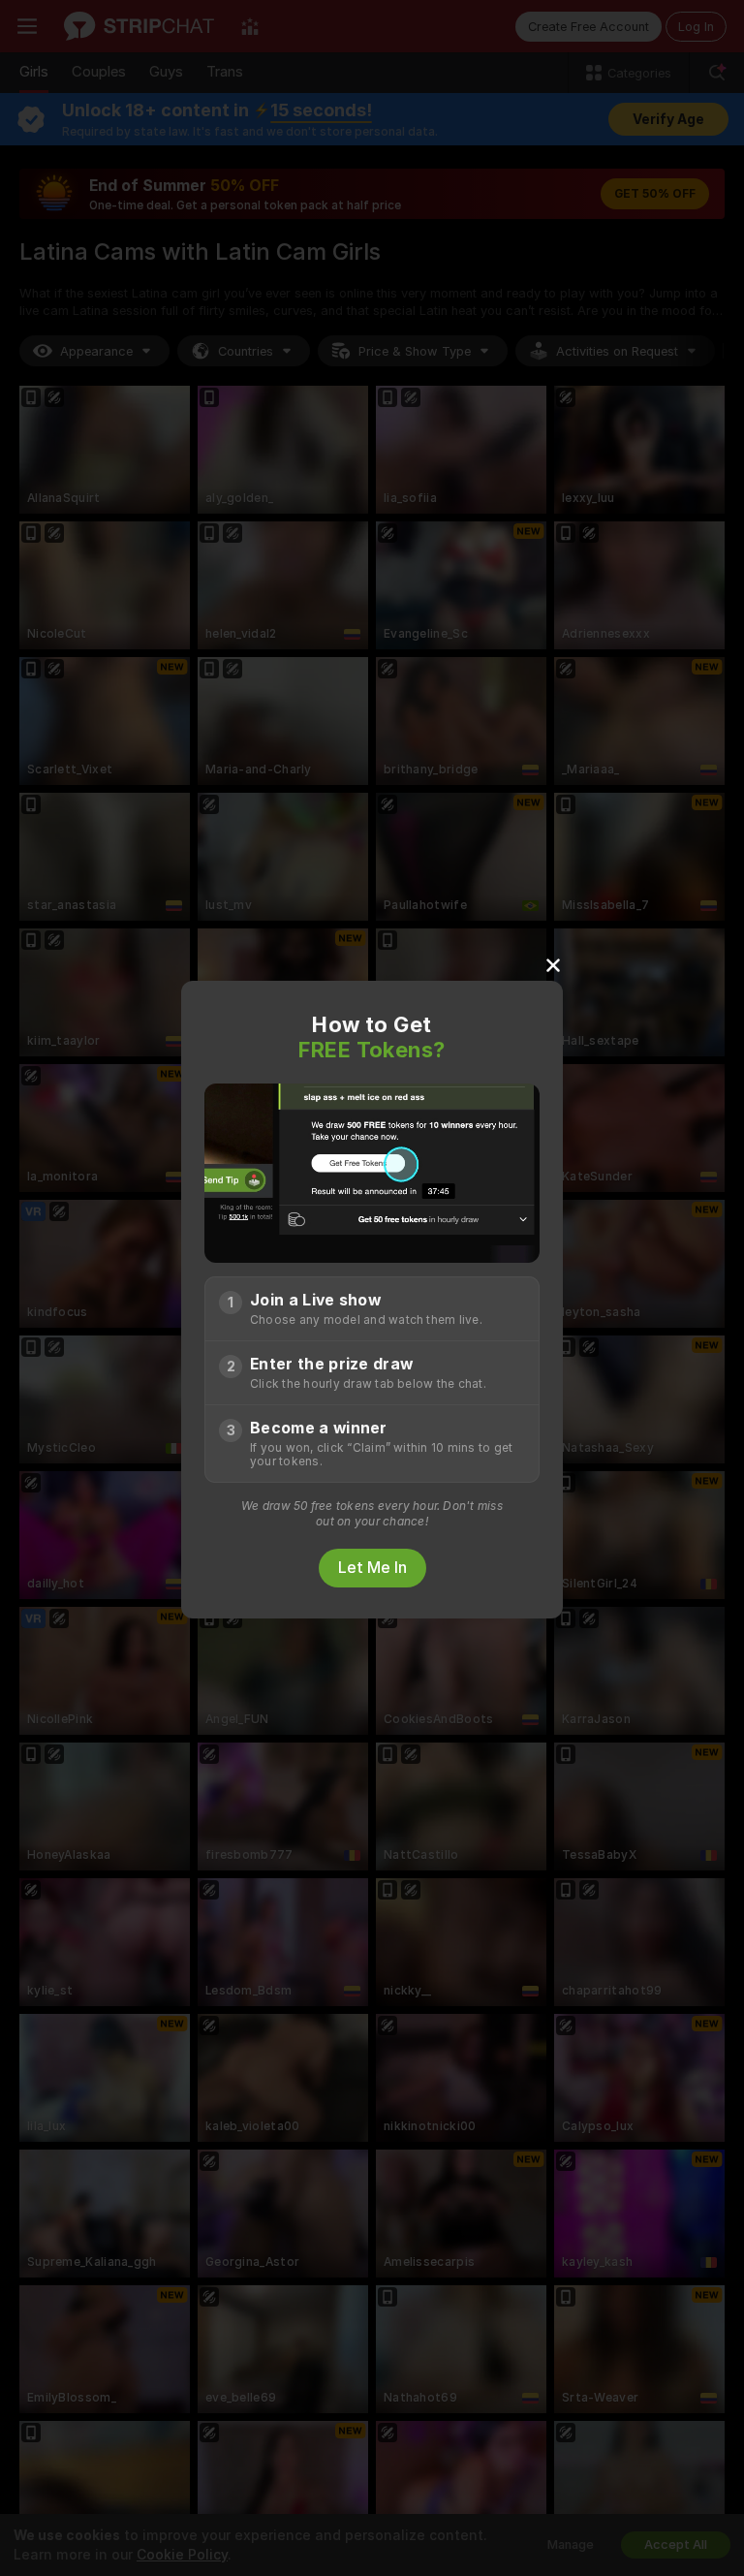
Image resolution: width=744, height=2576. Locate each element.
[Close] (553, 964)
